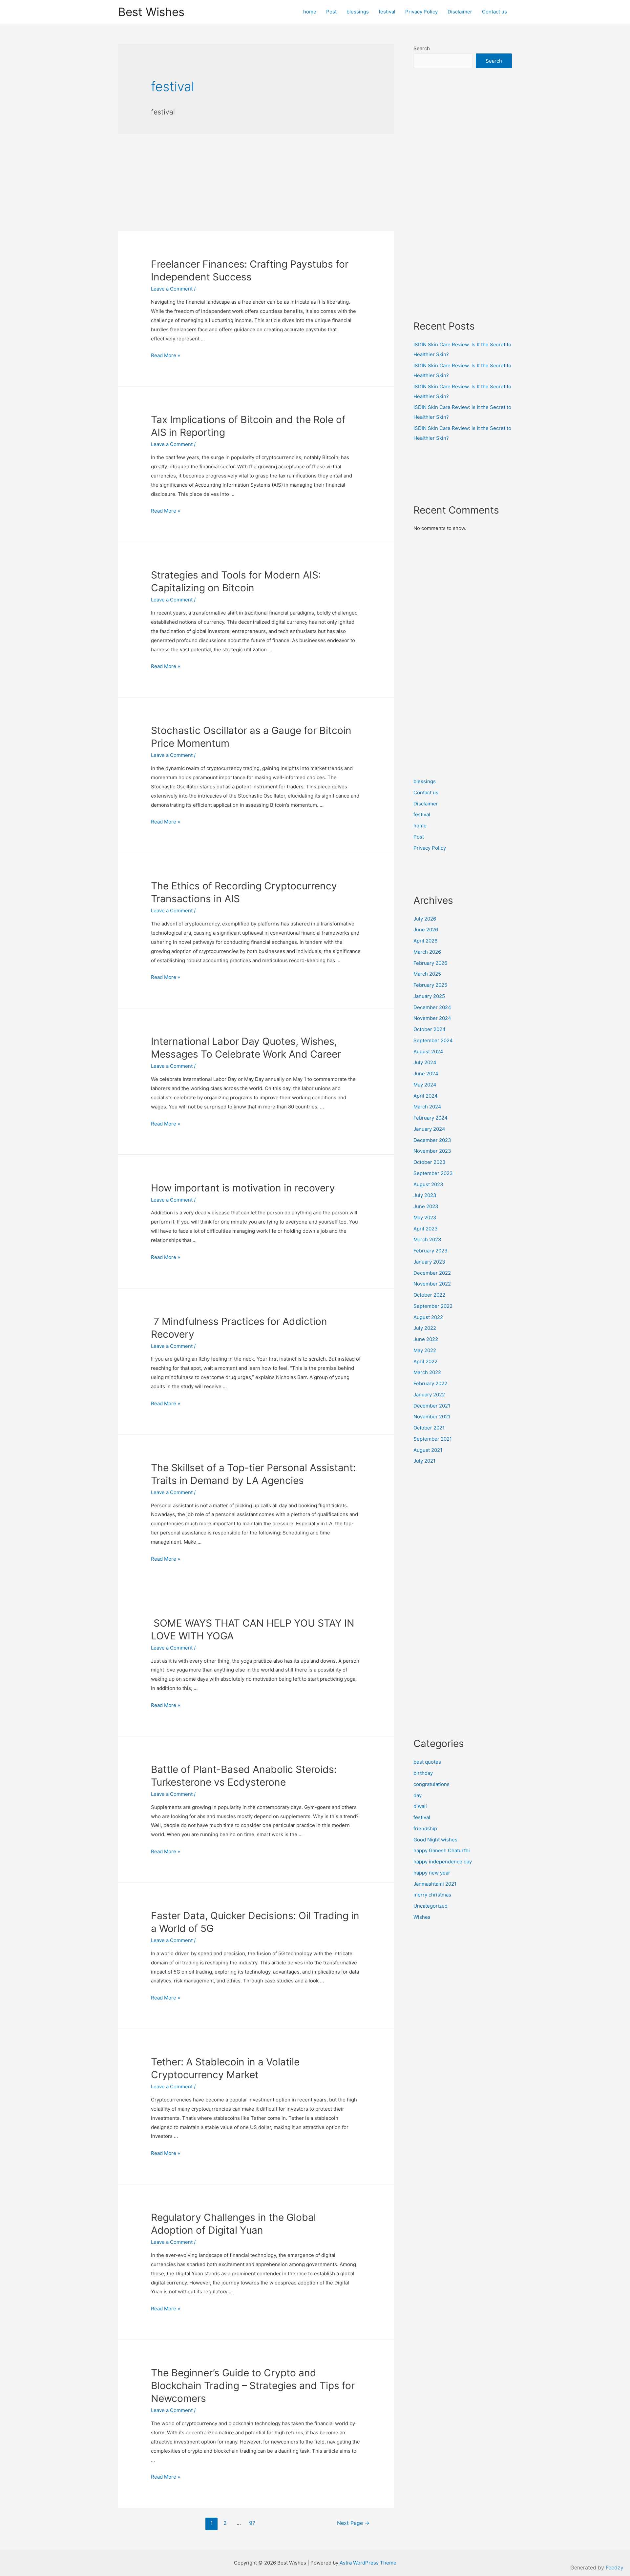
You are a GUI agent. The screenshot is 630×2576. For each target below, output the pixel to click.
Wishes (422, 1917)
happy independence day (443, 1862)
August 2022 (428, 1317)
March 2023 (427, 1239)
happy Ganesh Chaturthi (442, 1850)
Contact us (494, 12)
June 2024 (426, 1074)
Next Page (353, 2523)
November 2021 (432, 1417)
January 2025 (429, 996)
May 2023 (425, 1217)
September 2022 (433, 1306)
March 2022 (427, 1372)
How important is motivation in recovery (243, 1188)
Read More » (166, 355)
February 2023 (430, 1251)
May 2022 (425, 1350)
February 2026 (430, 963)
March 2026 (427, 952)
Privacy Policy (421, 12)
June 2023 (426, 1206)
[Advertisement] (256, 183)
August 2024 (428, 1052)
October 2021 (429, 1428)
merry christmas (432, 1895)
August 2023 (428, 1184)
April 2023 (426, 1229)
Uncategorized (430, 1906)
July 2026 (425, 919)
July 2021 (424, 1461)
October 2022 (429, 1295)
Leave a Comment (172, 289)
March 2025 (427, 974)
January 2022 (429, 1395)
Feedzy (615, 2567)
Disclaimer (460, 12)
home (310, 12)
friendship (425, 1828)
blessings (358, 12)
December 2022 (432, 1273)
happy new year (432, 1873)
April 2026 (425, 941)
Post (331, 12)
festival (387, 12)
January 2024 (429, 1129)
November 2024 (432, 1018)
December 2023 (432, 1140)
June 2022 (426, 1339)
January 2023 (429, 1262)
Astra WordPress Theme (368, 2563)
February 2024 (430, 1118)
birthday (423, 1773)
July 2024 (425, 1062)
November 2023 (432, 1151)
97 (252, 2523)
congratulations (431, 1784)
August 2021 (428, 1450)
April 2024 (426, 1096)
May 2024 (425, 1085)
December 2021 (432, 1406)
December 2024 (432, 1007)
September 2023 (433, 1173)
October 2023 (430, 1162)
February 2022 (430, 1383)
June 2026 (426, 930)
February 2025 (430, 985)
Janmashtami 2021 (435, 1884)
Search (422, 48)
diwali (420, 1806)
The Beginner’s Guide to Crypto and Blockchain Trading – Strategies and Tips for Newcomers (253, 2385)
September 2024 (433, 1040)
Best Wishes (151, 12)
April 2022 (425, 1361)
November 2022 (432, 1284)
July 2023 (425, 1195)
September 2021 (433, 1439)
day (418, 1795)
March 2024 (427, 1107)
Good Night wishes (435, 1840)
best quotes (427, 1762)
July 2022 (425, 1328)
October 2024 (430, 1029)
